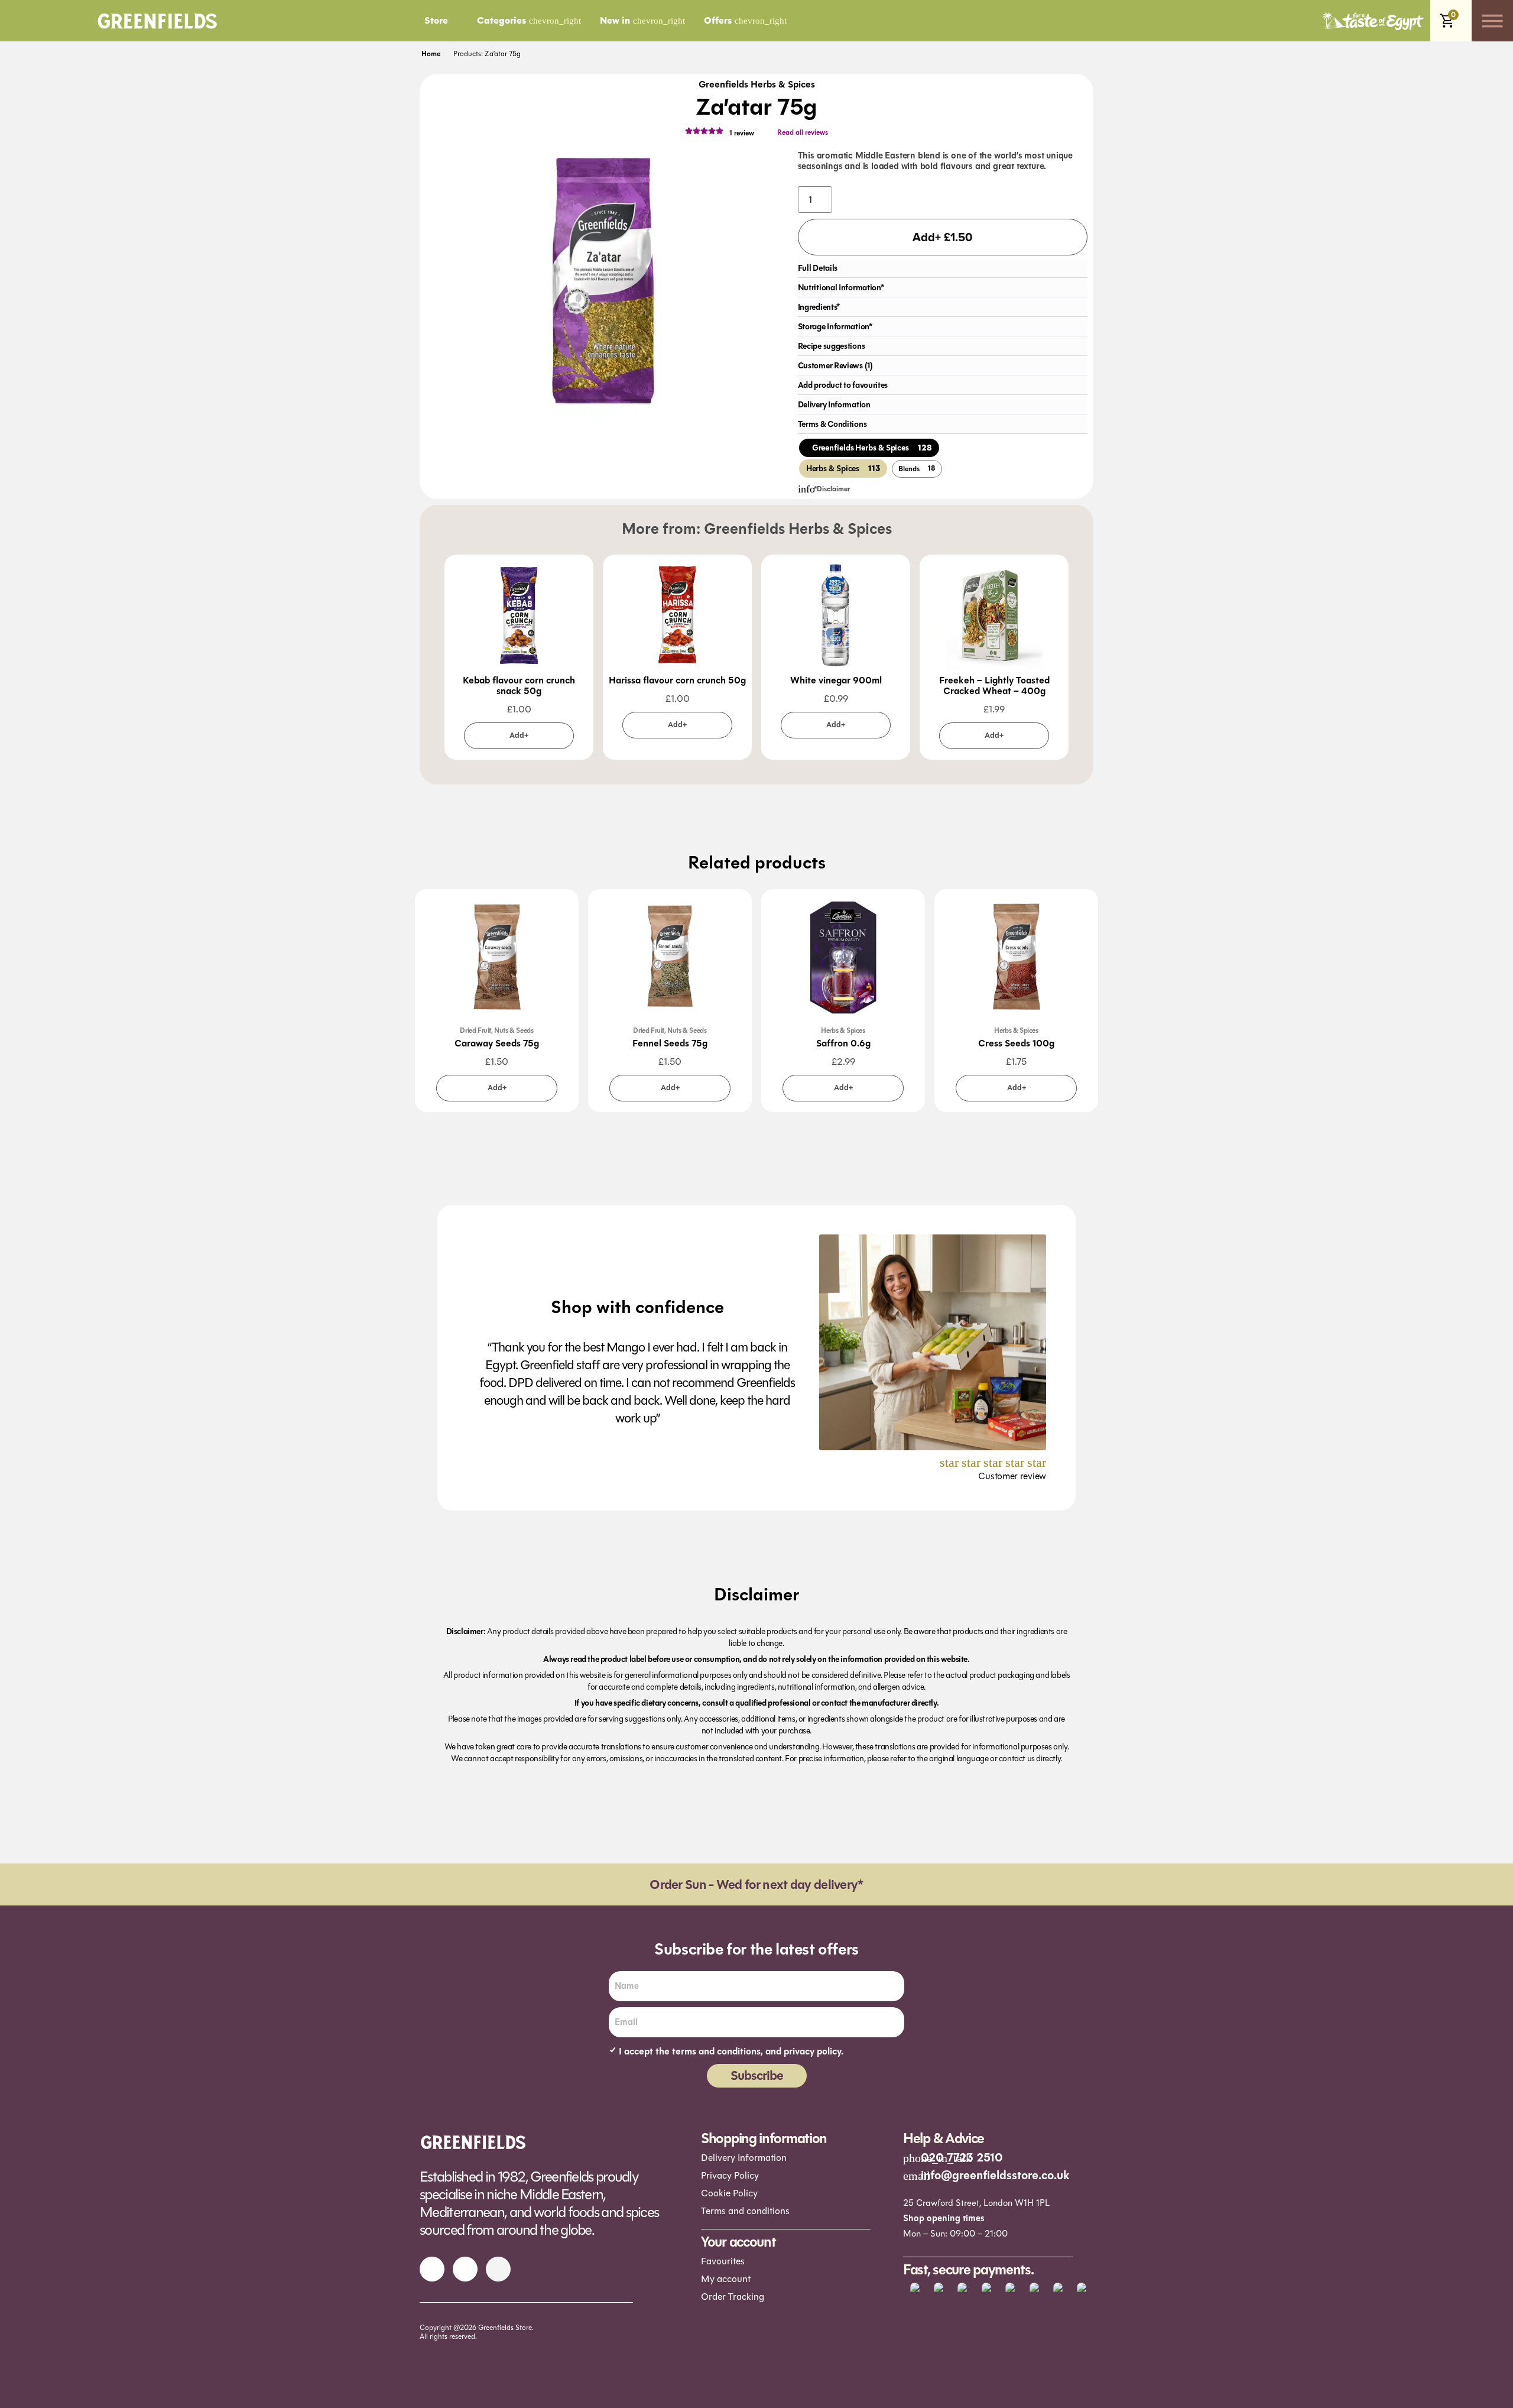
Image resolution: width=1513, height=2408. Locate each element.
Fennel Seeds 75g (670, 1043)
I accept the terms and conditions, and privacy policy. (731, 2052)
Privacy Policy (730, 2175)
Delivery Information (744, 2158)
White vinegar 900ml (836, 680)
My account (726, 2279)
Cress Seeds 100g (1016, 1043)
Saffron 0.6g (843, 1043)
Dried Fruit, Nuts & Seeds (496, 1030)
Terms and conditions (745, 2211)
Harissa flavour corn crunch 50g (677, 680)
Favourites (723, 2261)
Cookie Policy (729, 2193)
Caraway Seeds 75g (497, 1043)
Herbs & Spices (843, 1030)
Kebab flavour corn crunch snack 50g (519, 686)
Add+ (519, 735)
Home (431, 54)
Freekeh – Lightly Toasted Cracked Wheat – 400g (994, 686)
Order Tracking (733, 2297)
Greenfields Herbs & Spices (757, 85)
